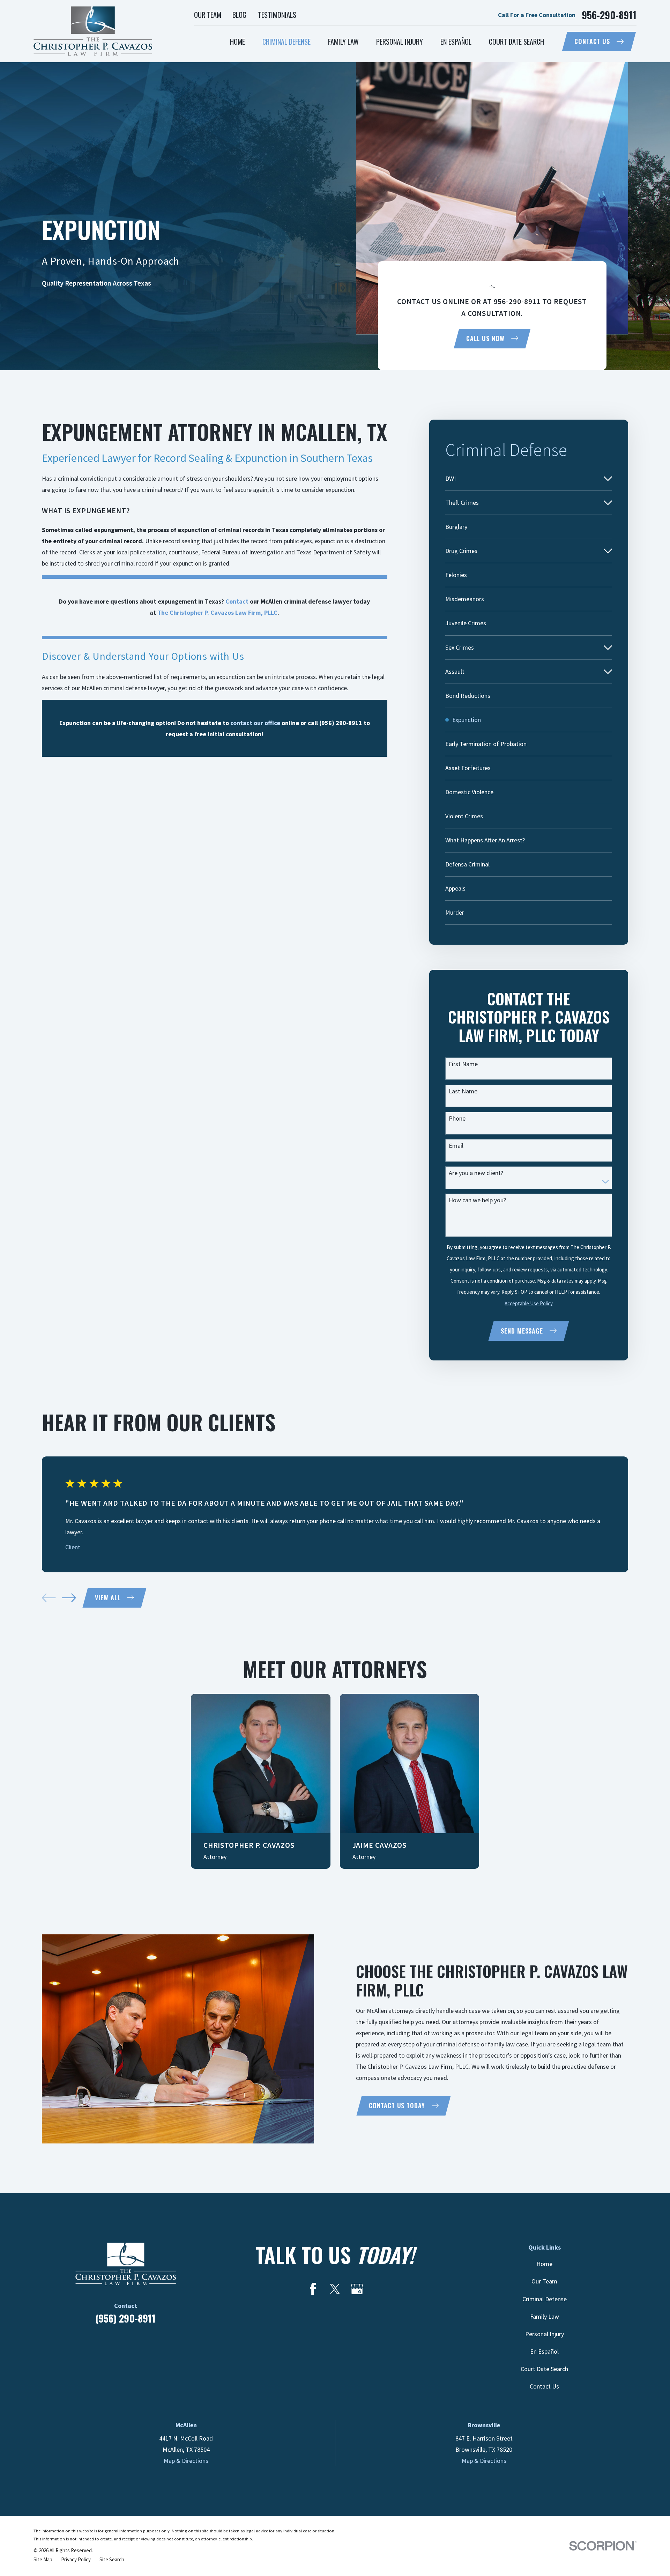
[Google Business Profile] (357, 2289)
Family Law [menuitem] (343, 42)
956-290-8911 (609, 15)
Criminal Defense (545, 2299)
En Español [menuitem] (456, 42)
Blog (239, 15)
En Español (544, 2351)
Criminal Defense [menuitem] (286, 42)
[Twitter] (335, 2289)
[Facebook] (313, 2289)
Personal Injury (545, 2334)
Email (456, 1146)
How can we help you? (477, 1200)
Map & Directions (186, 2461)
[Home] (93, 31)
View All (108, 1597)
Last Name (463, 1091)
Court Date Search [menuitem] (516, 42)
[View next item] (69, 1598)
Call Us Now (485, 338)
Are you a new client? (476, 1173)
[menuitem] (523, 479)
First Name (463, 1064)
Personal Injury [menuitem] (400, 42)
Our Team (208, 15)
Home (544, 2264)
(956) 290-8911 (125, 2318)
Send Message (522, 1331)
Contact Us (592, 41)
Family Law (545, 2316)
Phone (457, 1119)
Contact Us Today (397, 2105)
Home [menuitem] (237, 42)
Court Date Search (544, 2369)
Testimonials (277, 15)
